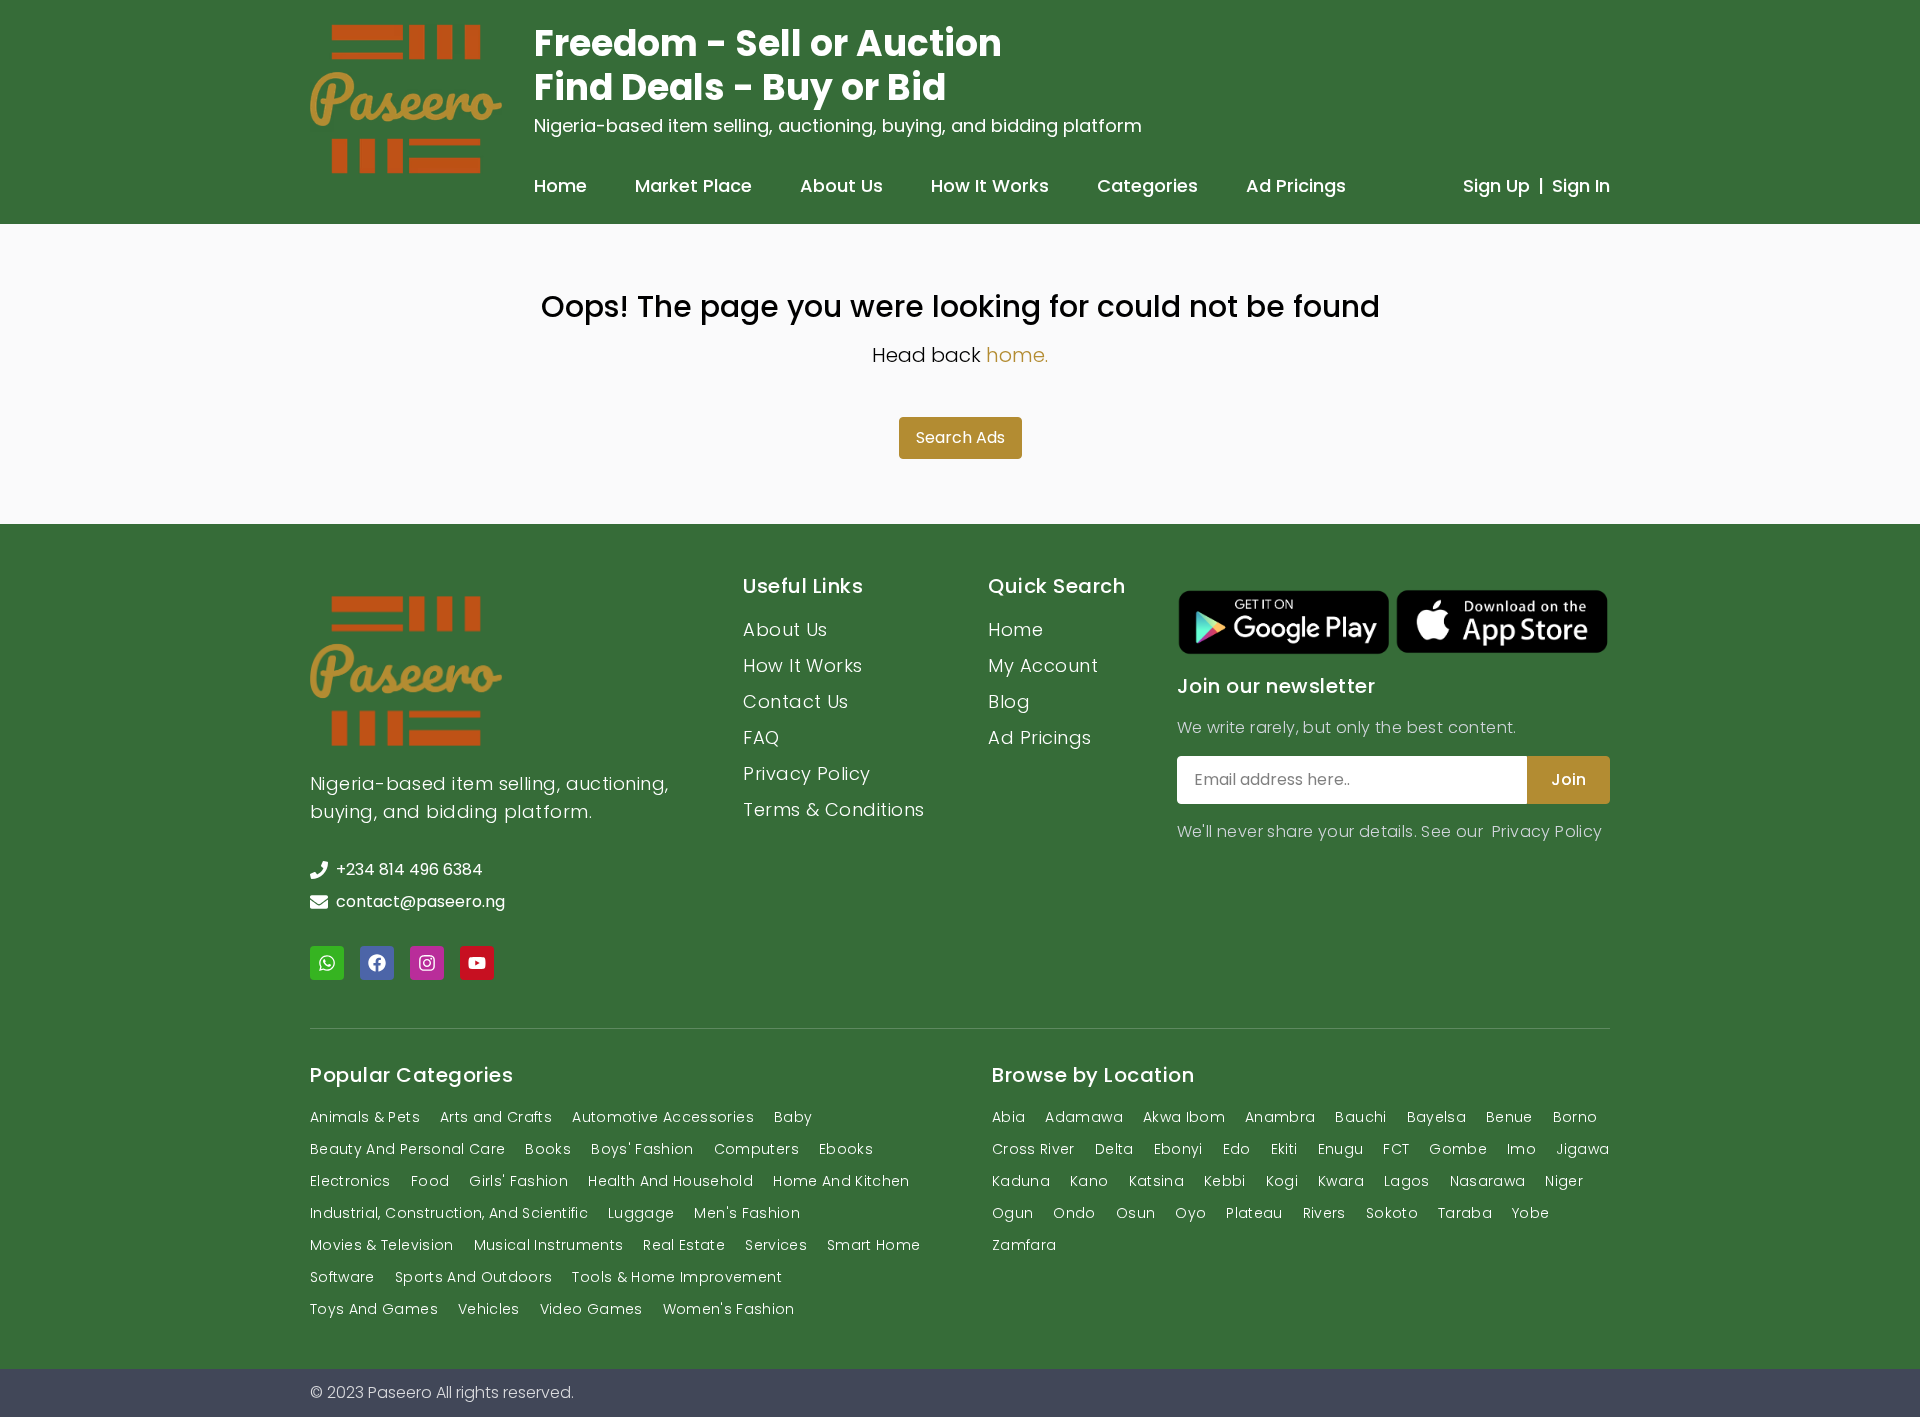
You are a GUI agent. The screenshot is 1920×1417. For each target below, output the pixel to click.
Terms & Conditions (833, 809)
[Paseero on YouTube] (477, 963)
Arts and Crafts (496, 1117)
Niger (1564, 1181)
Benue (1509, 1117)
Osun (1135, 1213)
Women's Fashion (729, 1309)
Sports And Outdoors (474, 1277)
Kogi (1282, 1181)
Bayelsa (1436, 1117)
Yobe (1530, 1213)
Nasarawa (1488, 1181)
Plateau (1254, 1213)
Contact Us (796, 701)
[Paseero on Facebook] (377, 963)
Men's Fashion (747, 1213)
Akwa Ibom (1184, 1117)
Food (430, 1181)
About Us (841, 185)
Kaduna (1021, 1181)
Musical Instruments (549, 1245)
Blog (1009, 701)
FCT (1396, 1149)
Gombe (1458, 1149)
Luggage (641, 1213)
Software (342, 1277)
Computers (756, 1149)
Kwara (1341, 1181)
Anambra (1280, 1117)
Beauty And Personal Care (407, 1149)
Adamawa (1083, 1117)
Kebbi (1225, 1181)
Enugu (1341, 1149)
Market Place (693, 185)
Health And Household (670, 1181)
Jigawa (1582, 1149)
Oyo (1190, 1213)
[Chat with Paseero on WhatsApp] (327, 963)
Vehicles (489, 1309)
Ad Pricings (1296, 185)
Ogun (1012, 1213)
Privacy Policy (806, 773)
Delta (1114, 1149)
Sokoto (1392, 1213)
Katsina (1156, 1181)
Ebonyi (1178, 1149)
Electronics (350, 1181)
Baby (793, 1117)
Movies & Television (382, 1245)
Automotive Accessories (663, 1117)
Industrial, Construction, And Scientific (449, 1213)
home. (1017, 355)
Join (1568, 779)
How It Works (990, 185)
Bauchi (1360, 1117)
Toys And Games (374, 1309)
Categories (1147, 185)
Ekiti (1284, 1149)
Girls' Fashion (518, 1181)
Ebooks (846, 1149)
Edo (1237, 1149)
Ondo (1074, 1213)
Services (776, 1245)
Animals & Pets (365, 1117)
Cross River (1033, 1149)
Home (560, 185)
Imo (1521, 1149)
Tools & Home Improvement (676, 1277)
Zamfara (1024, 1245)
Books (548, 1149)
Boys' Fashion (642, 1149)
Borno (1575, 1117)
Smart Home (874, 1245)
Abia (1008, 1117)
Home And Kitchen (841, 1181)
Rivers (1324, 1213)
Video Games (591, 1309)
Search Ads (960, 437)
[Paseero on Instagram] (427, 963)
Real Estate (684, 1245)
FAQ (761, 737)
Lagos (1407, 1181)
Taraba (1465, 1213)
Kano (1089, 1181)
